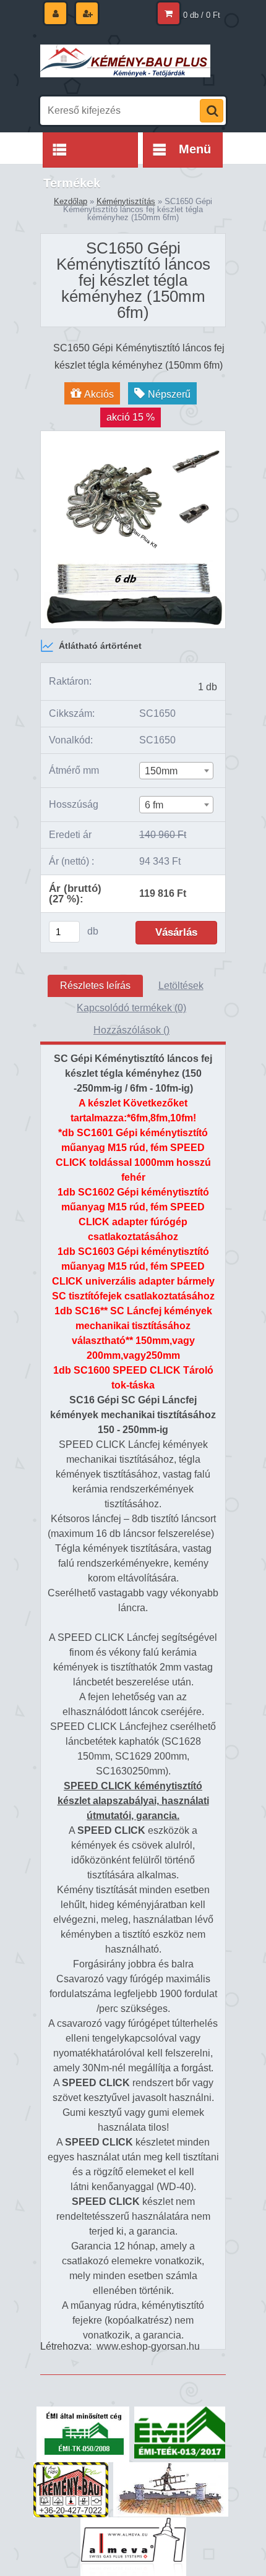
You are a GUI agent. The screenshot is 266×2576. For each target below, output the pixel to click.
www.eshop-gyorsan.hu (148, 2346)
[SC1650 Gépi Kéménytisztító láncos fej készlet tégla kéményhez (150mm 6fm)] (133, 436)
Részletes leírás (95, 986)
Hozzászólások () (131, 1030)
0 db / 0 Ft (202, 15)
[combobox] (176, 771)
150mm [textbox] (161, 771)
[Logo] (125, 61)
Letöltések (181, 986)
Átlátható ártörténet (100, 646)
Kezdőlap (71, 201)
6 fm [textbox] (154, 805)
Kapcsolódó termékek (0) (131, 1008)
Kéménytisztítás (126, 201)
